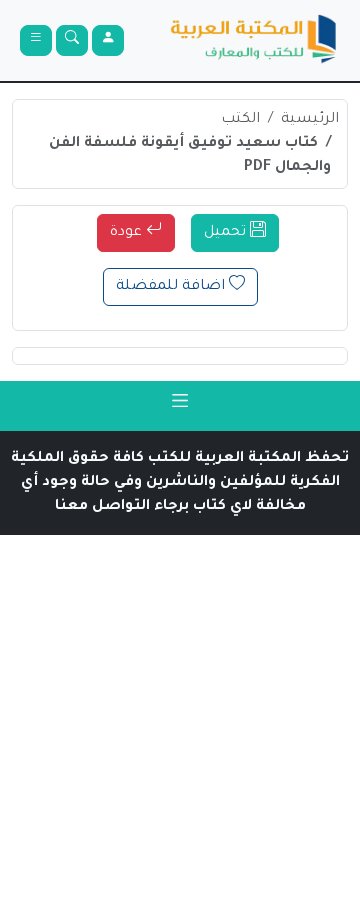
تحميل (227, 233)
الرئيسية (310, 120)
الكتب (240, 120)
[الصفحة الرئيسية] (254, 40)
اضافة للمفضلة (172, 287)
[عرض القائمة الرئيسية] (36, 40)
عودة (128, 233)
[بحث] (72, 40)
